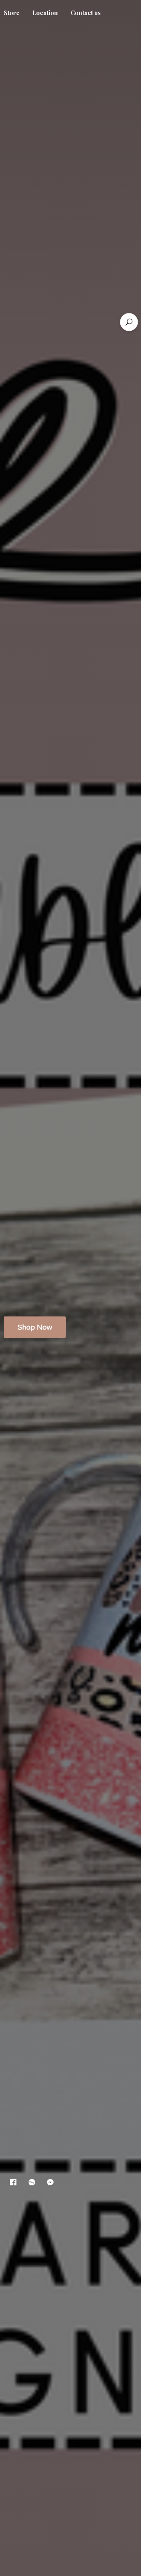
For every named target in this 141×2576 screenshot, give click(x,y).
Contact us (86, 13)
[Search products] (129, 322)
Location (45, 13)
